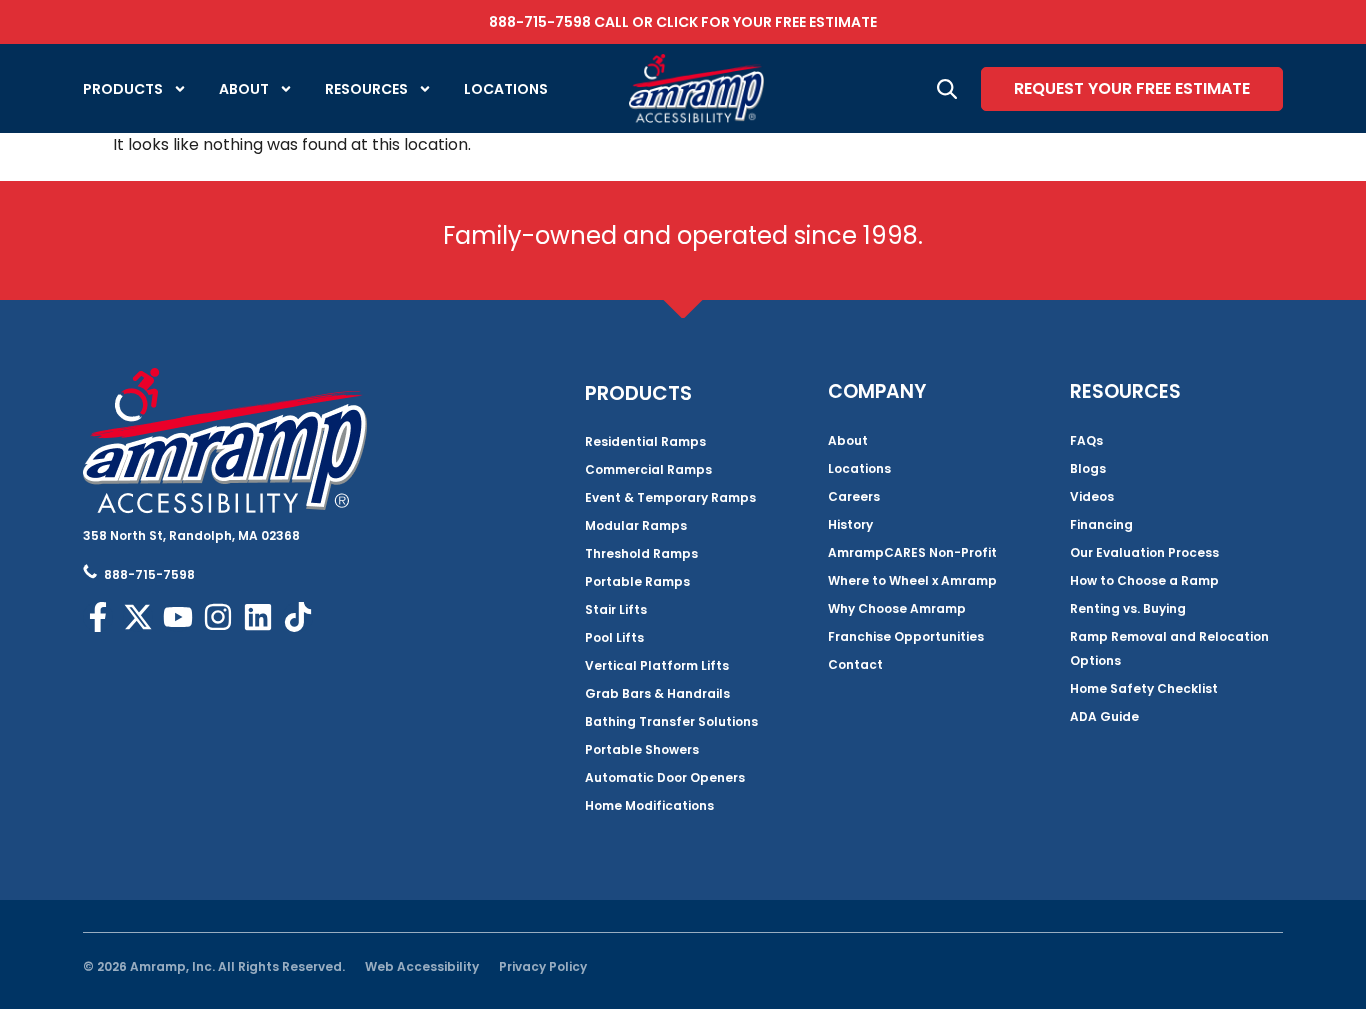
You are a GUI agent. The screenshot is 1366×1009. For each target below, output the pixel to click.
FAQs (1086, 440)
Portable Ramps (637, 581)
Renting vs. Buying (1128, 608)
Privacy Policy (543, 966)
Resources (366, 89)
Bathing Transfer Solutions (671, 721)
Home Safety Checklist (1144, 688)
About (244, 89)
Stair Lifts (616, 609)
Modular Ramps (636, 525)
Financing (1101, 524)
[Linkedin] (258, 617)
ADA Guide (1104, 716)
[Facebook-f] (98, 617)
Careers (854, 496)
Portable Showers (642, 749)
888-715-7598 (540, 22)
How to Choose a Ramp (1144, 580)
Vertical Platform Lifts (657, 665)
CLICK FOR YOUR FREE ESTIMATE (766, 22)
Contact (855, 664)
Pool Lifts (614, 637)
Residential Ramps (645, 441)
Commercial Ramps (648, 469)
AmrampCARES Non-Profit (912, 552)
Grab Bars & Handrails (657, 693)
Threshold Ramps (641, 553)
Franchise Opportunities (906, 636)
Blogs (1088, 468)
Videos (1092, 496)
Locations (506, 89)
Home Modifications (649, 805)
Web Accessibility (422, 966)
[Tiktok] (298, 617)
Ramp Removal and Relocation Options (1169, 648)
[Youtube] (178, 617)
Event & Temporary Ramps (670, 497)
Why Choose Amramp (897, 608)
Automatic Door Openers (665, 777)
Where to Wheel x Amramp (912, 580)
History (850, 524)
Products (123, 89)
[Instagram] (218, 617)
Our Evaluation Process (1144, 552)
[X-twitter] (138, 617)
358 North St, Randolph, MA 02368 (191, 535)
